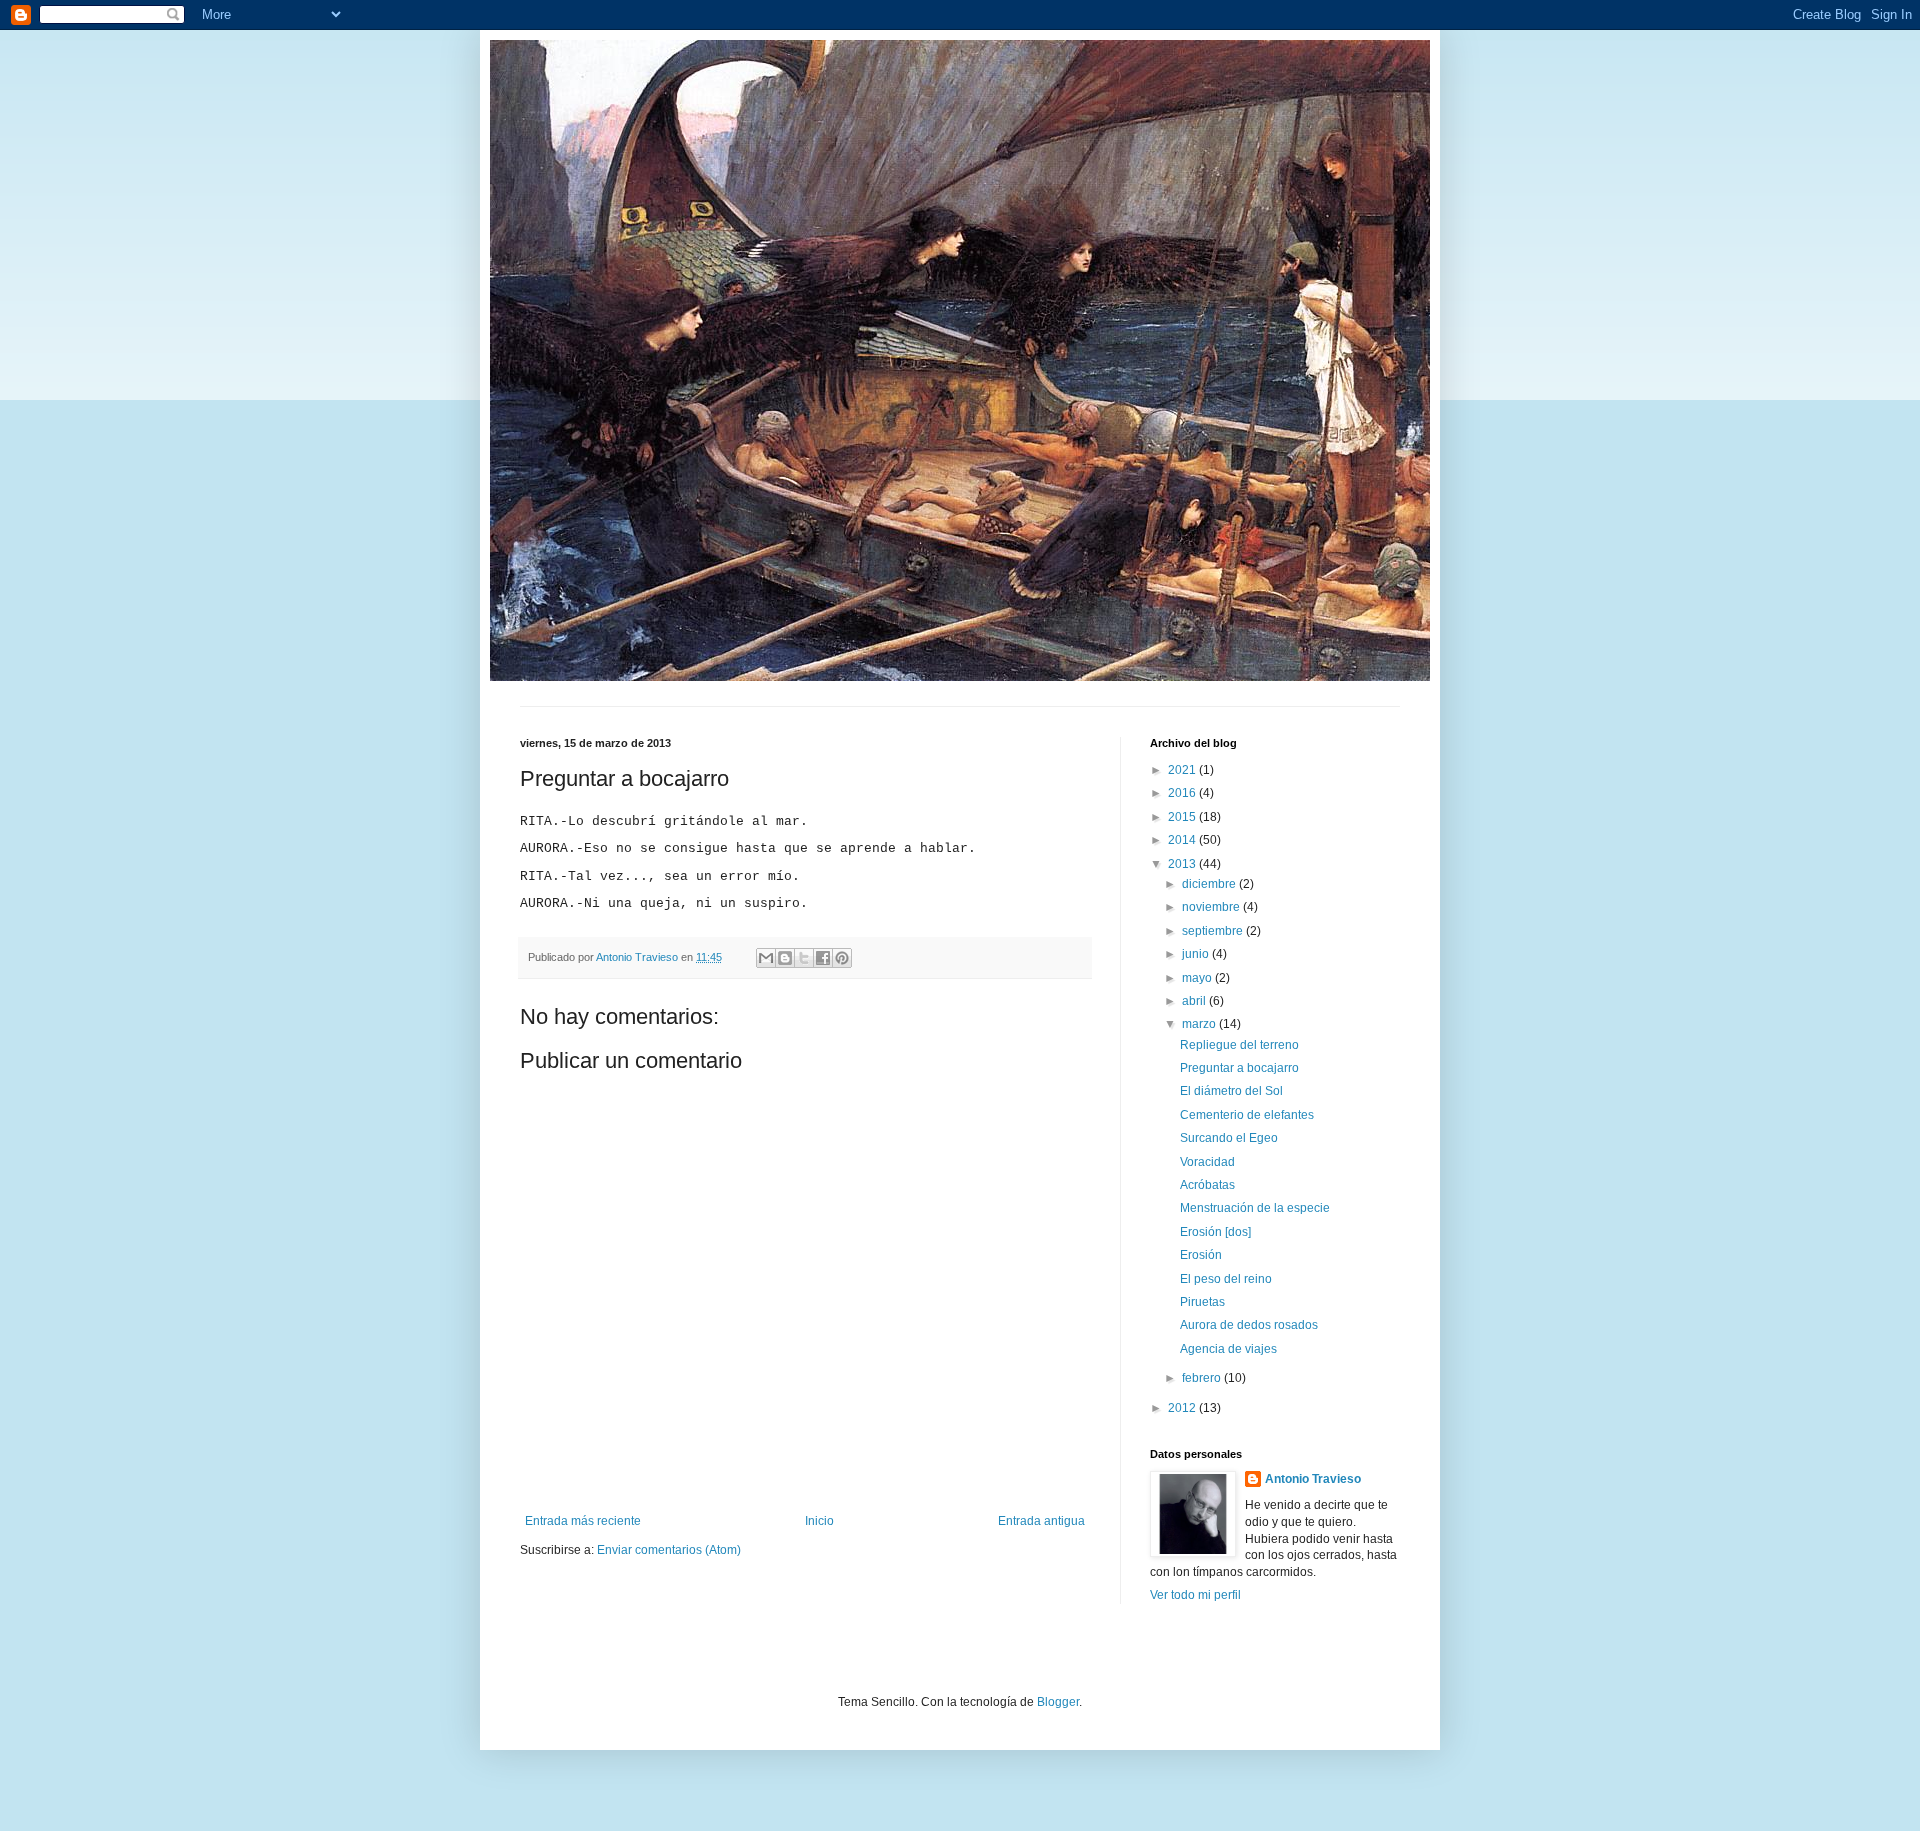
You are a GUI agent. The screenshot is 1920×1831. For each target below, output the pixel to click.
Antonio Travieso (1313, 1479)
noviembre (1212, 907)
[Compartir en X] (804, 958)
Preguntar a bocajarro (1239, 1068)
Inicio (819, 1521)
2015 (1183, 817)
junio (1197, 954)
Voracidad (1207, 1162)
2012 (1183, 1408)
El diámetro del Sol (1231, 1091)
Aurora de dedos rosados (1249, 1325)
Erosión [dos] (1215, 1232)
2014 (1183, 840)
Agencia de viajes (1228, 1349)
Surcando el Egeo (1229, 1138)
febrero (1203, 1378)
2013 (1183, 864)
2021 (1183, 770)
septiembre (1214, 931)
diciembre (1210, 884)
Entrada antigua (1041, 1521)
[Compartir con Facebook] (823, 958)
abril (1195, 1001)
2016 (1183, 793)
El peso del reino (1226, 1279)
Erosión (1201, 1255)
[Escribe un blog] (785, 958)
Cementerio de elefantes (1247, 1115)
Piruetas (1202, 1302)
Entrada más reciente (583, 1521)
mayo (1198, 978)
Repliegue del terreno (1239, 1045)
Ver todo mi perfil (1195, 1595)
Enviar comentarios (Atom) (669, 1550)
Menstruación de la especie (1255, 1208)
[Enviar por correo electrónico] (766, 958)
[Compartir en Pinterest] (842, 958)
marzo (1200, 1024)
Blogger (1058, 1702)
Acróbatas (1207, 1185)
